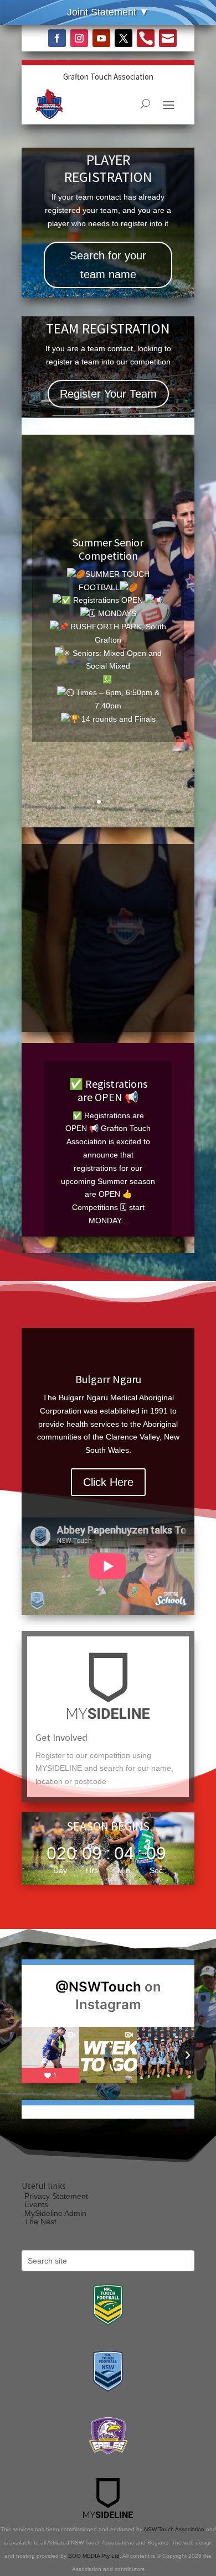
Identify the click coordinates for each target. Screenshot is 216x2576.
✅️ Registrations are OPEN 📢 (108, 1090)
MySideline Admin (55, 2213)
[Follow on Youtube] (101, 38)
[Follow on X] (124, 38)
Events (36, 2204)
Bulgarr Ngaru (108, 1379)
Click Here (108, 1482)
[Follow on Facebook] (57, 38)
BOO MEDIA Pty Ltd (94, 2556)
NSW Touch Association (174, 2529)
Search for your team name (108, 265)
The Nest (40, 2222)
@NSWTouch (98, 1987)
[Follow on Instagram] (79, 38)
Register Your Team (108, 394)
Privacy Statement (56, 2196)
